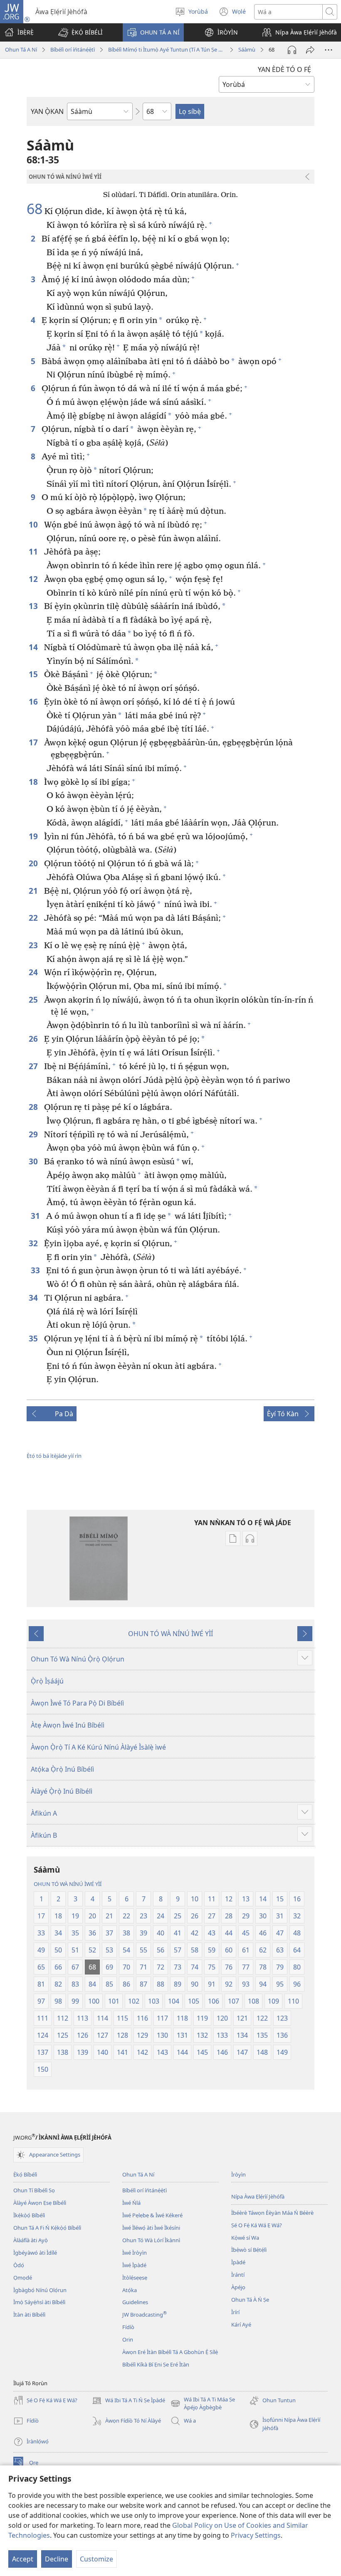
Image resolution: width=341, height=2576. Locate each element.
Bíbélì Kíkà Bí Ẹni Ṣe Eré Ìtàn (156, 2364)
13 (34, 606)
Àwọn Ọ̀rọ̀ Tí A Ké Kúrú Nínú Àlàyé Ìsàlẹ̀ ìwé (98, 1747)
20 (34, 863)
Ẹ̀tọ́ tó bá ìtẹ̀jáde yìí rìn (54, 1456)
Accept (23, 2559)
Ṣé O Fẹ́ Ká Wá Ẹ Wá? (257, 2225)
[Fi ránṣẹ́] (310, 50)
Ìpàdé (238, 2262)
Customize (96, 2559)
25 (34, 1000)
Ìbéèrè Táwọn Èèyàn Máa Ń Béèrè (272, 2213)
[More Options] (329, 50)
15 (34, 674)
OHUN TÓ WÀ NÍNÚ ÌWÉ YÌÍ (170, 1634)
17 (34, 742)
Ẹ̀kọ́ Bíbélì (25, 2174)
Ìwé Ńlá (131, 2203)
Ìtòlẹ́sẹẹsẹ (135, 2278)
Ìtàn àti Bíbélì (29, 2315)
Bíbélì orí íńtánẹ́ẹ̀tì (73, 49)
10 (34, 524)
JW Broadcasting (145, 2315)
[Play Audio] (292, 50)
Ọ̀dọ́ (19, 2265)
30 (34, 1161)
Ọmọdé (23, 2278)
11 (34, 551)
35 (34, 1338)
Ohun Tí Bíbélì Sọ (34, 2190)
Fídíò (128, 2327)
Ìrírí (235, 2312)
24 (34, 972)
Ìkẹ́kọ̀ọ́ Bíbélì (29, 2215)
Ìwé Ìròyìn (135, 2253)
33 (36, 1270)
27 (34, 1066)
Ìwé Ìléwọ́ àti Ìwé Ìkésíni (151, 2228)
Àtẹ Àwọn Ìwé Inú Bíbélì (68, 1725)
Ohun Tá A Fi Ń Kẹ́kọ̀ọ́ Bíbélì (47, 2228)
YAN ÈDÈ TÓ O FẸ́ (284, 69)
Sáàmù (247, 49)
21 (34, 891)
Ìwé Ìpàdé (134, 2265)
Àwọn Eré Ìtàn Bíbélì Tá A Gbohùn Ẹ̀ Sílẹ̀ (170, 2352)
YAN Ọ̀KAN (47, 111)
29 (34, 1134)
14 (34, 647)
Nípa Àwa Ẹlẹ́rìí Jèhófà (258, 2196)
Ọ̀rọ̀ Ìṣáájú (47, 1681)
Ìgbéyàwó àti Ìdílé (35, 2253)
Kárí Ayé (241, 2325)
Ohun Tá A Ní (21, 49)
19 (34, 836)
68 (35, 209)
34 (34, 1298)
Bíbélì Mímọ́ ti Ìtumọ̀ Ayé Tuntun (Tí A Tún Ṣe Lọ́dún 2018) (167, 49)
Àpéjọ (238, 2287)
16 (34, 701)
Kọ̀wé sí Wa (245, 2238)
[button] (80, 32)
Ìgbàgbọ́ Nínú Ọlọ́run (40, 2290)
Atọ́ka (130, 2290)
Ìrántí (238, 2275)
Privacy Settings (256, 2535)
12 (34, 579)
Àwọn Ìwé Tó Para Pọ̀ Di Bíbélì (77, 1703)
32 (34, 1243)
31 (36, 1216)
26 (34, 1039)
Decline (57, 2559)
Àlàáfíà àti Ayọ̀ (31, 2240)
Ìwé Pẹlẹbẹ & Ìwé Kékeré (152, 2215)
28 (34, 1107)
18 (34, 782)
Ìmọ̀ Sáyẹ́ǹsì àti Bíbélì (39, 2302)
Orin (128, 2339)
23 (34, 945)
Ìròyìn (238, 2174)
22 (34, 918)
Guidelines (135, 2302)
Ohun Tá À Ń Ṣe (250, 2300)
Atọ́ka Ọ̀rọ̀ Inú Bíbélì (62, 1769)
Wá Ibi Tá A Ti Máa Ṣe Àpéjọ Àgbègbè (203, 2404)
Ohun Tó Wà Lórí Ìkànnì (151, 2240)
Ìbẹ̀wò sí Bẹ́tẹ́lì (249, 2250)
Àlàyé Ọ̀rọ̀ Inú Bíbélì (62, 1791)
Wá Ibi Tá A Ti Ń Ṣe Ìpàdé (128, 2401)
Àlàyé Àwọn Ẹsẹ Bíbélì (40, 2203)
